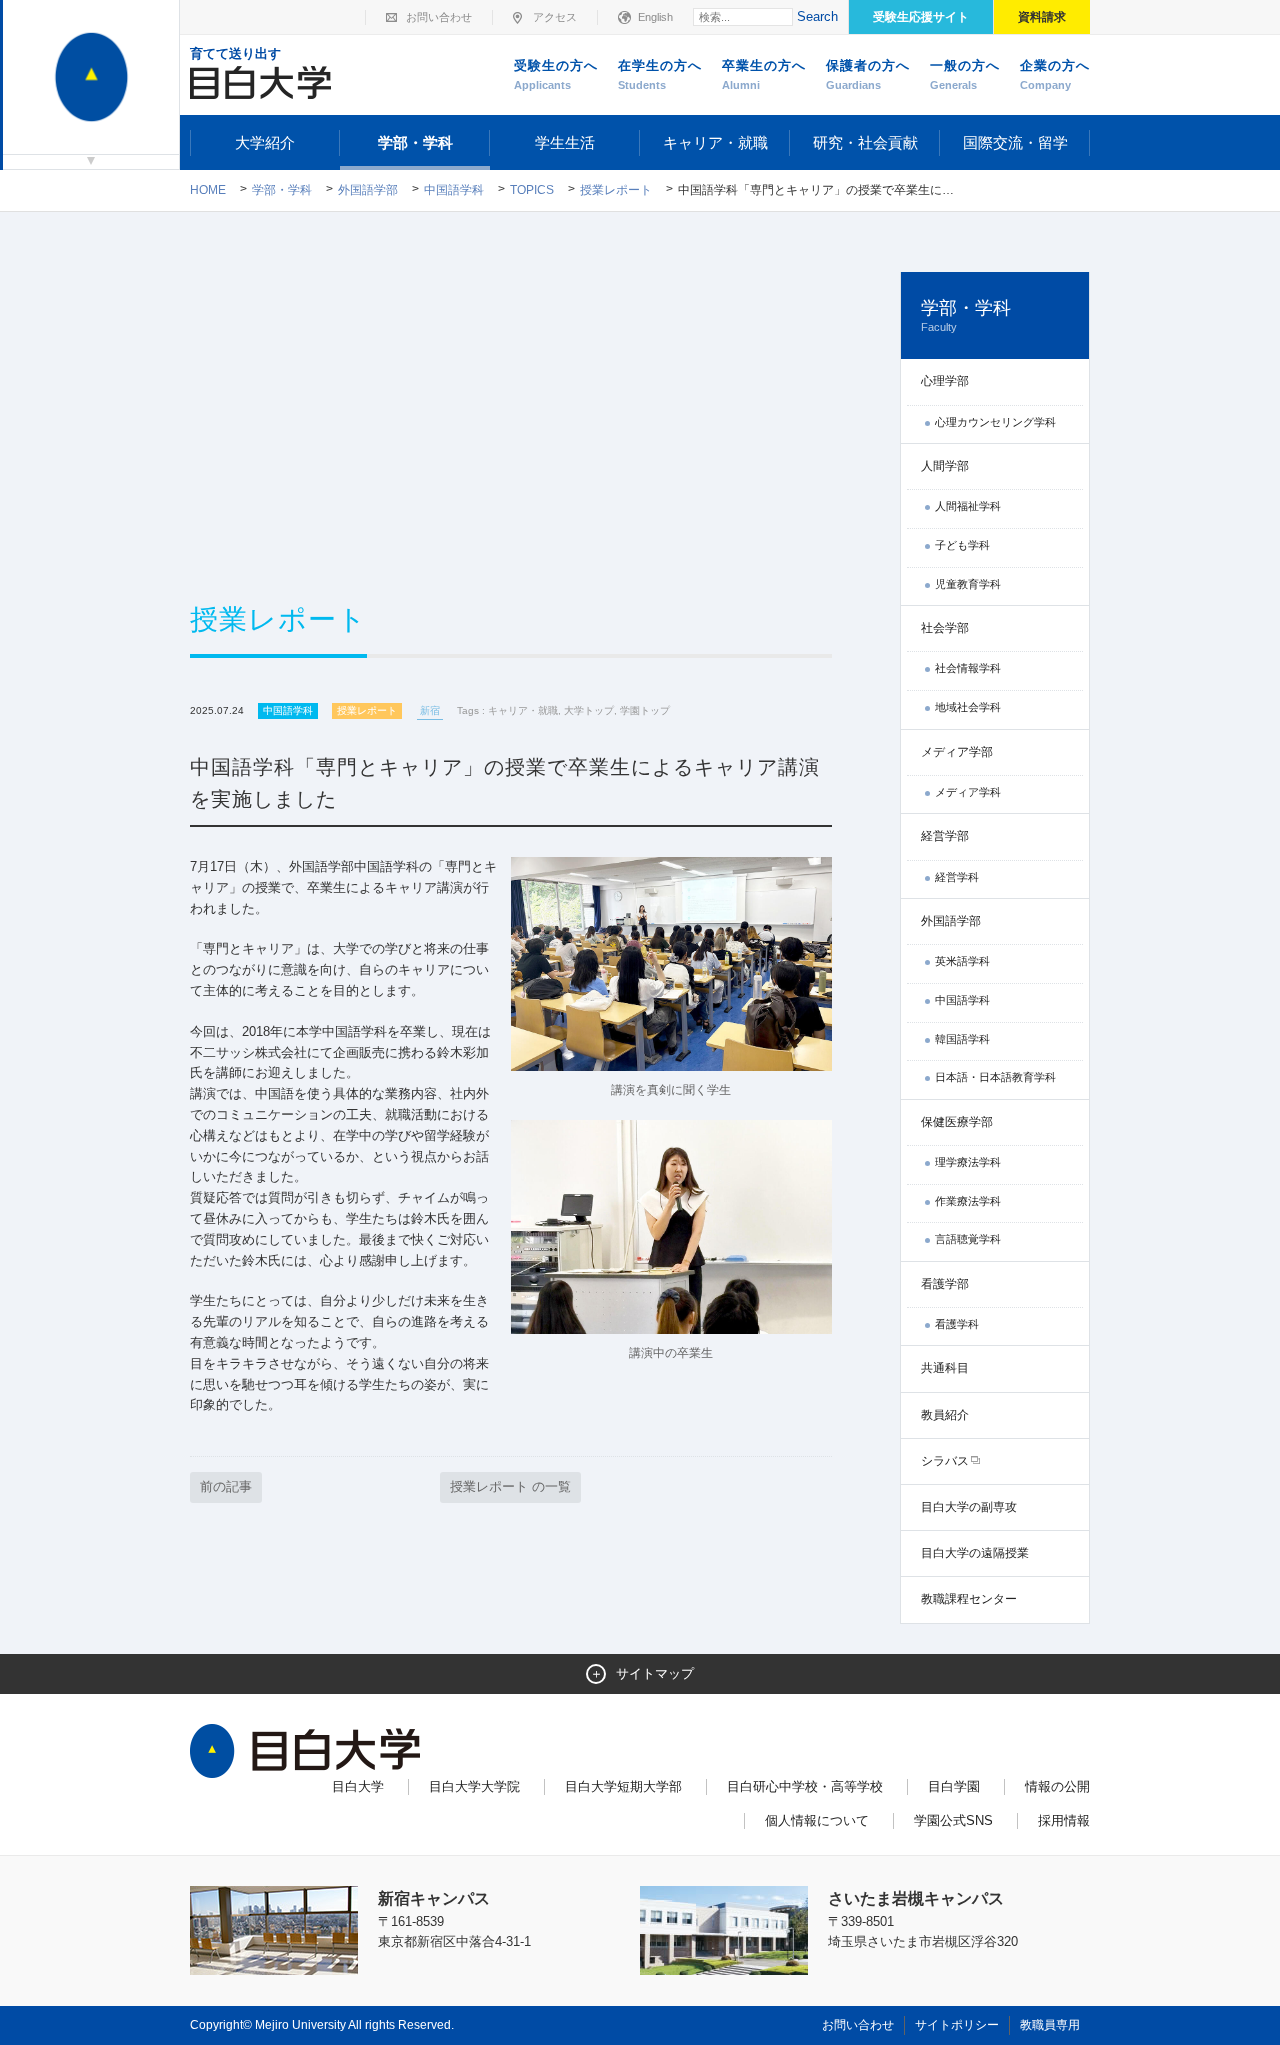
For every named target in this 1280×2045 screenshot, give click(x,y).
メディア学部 (957, 752)
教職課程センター (969, 1599)
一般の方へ (965, 74)
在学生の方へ (660, 74)
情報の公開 (1057, 1786)
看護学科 (957, 1324)
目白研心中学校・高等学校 (805, 1786)
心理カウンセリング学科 (995, 422)
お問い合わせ (439, 17)
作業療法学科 (968, 1201)
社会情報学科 (968, 668)
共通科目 (945, 1368)
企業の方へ (1055, 74)
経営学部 (945, 836)
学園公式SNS (953, 1820)
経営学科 (957, 877)
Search (817, 16)
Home (208, 190)
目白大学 (358, 1786)
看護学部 (945, 1284)
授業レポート (616, 190)
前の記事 (226, 1486)
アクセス (555, 17)
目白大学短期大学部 (623, 1786)
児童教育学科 (968, 584)
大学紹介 (265, 142)
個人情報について (817, 1820)
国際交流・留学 (1015, 142)
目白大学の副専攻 (969, 1507)
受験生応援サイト (921, 17)
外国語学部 (368, 190)
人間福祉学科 (968, 506)
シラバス (945, 1461)
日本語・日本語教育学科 (995, 1077)
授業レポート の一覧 (510, 1486)
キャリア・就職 (715, 142)
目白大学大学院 (474, 1786)
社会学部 (945, 628)
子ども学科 (962, 545)
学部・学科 (415, 142)
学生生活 (565, 142)
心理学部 (945, 381)
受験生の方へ (556, 74)
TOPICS (532, 190)
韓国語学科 (962, 1039)
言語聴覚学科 (968, 1239)
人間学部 (945, 466)
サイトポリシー (957, 2025)
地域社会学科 (968, 707)
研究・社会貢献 (865, 142)
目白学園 (954, 1786)
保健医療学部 (957, 1122)
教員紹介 (945, 1415)
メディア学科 (968, 792)
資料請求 (1042, 17)
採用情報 (1064, 1820)
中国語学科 (454, 190)
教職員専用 (1050, 2025)
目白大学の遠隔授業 (975, 1553)
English (655, 17)
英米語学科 (962, 961)
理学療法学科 (968, 1162)
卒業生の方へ (764, 74)
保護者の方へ (868, 74)
